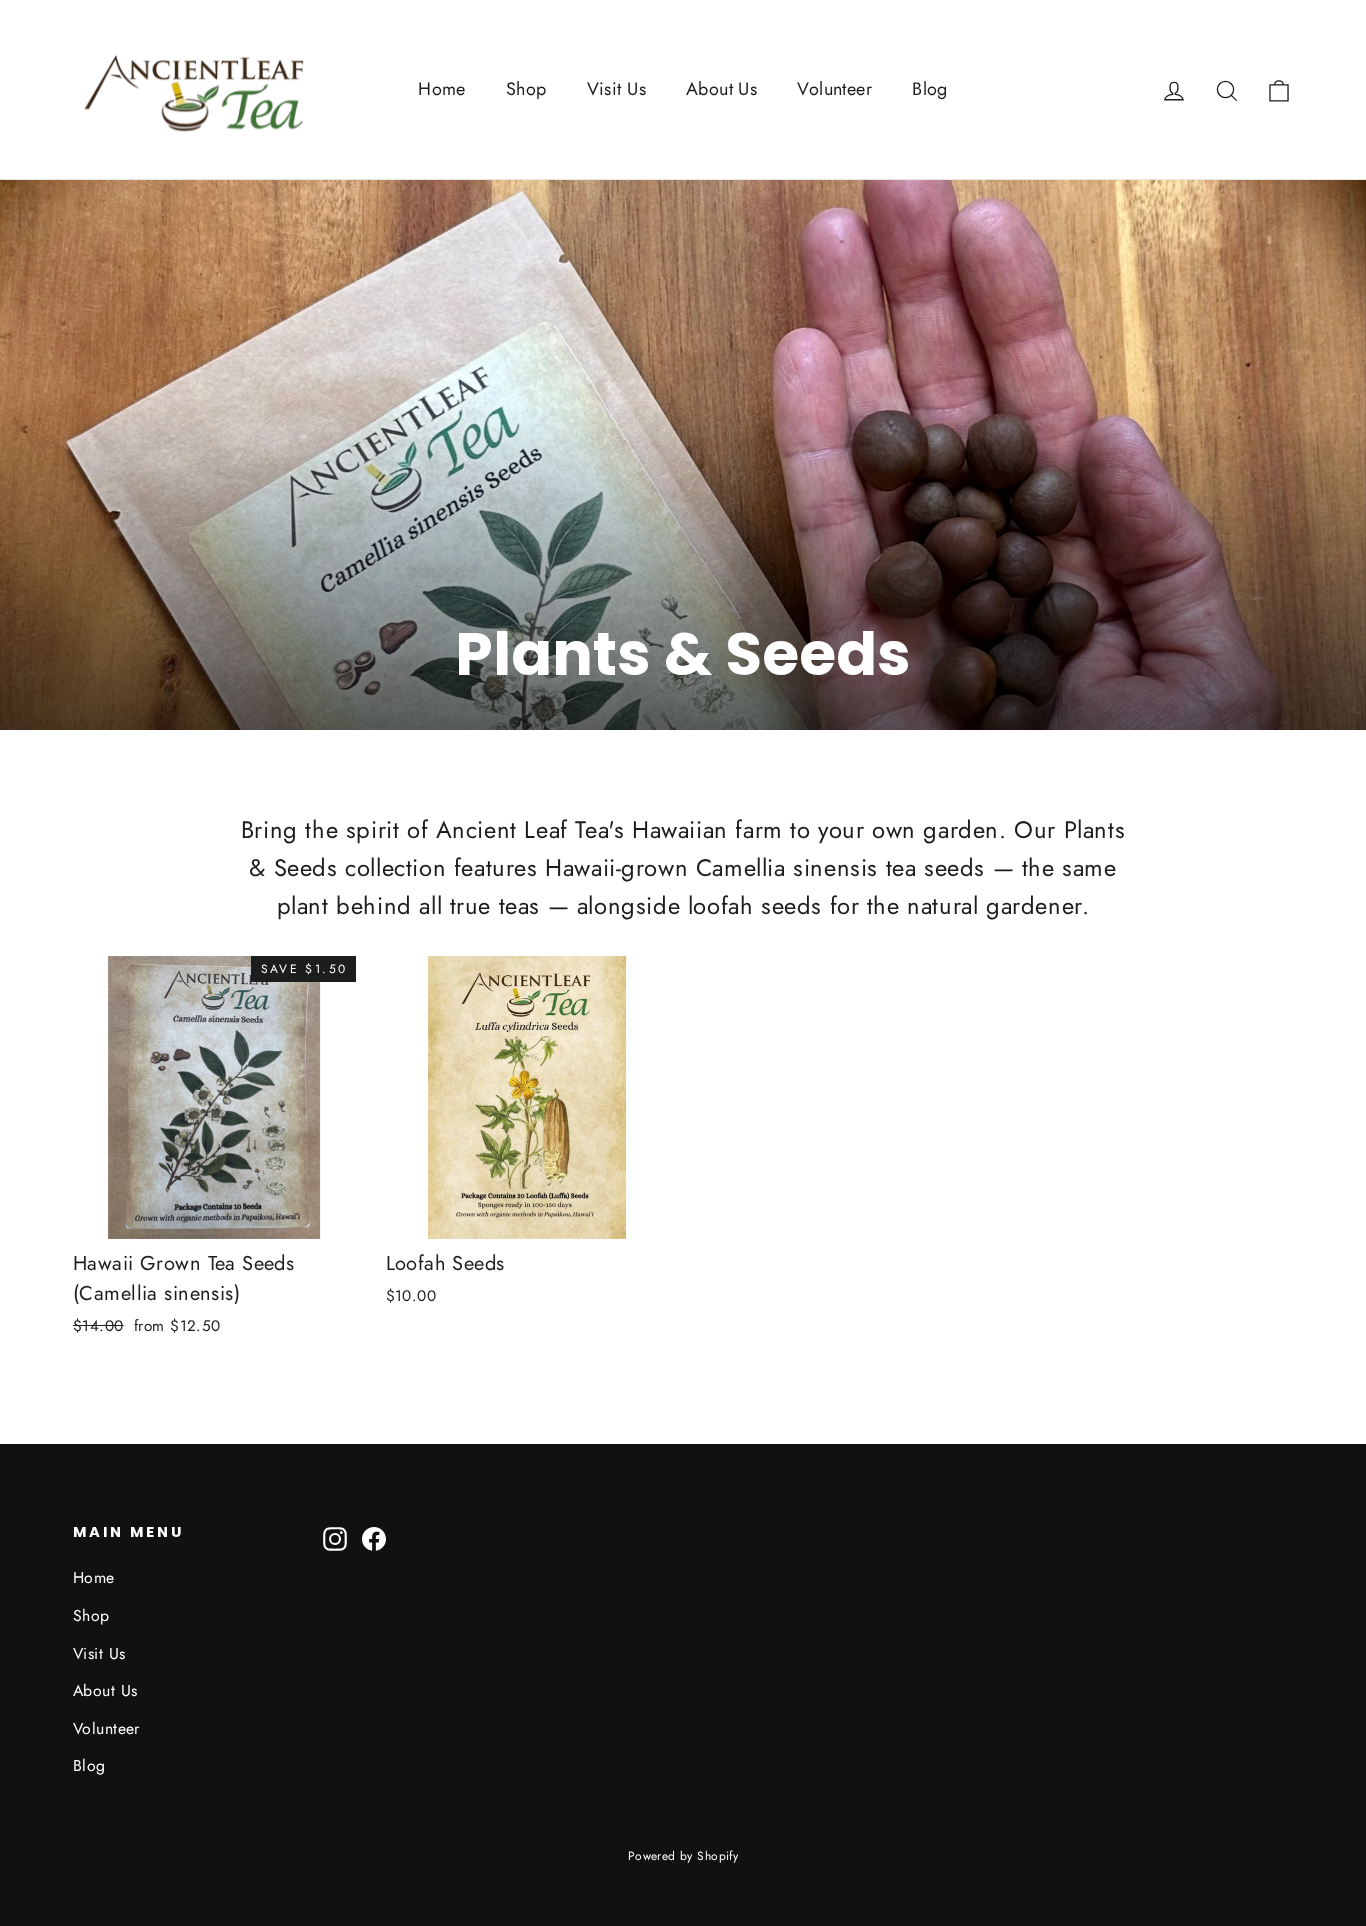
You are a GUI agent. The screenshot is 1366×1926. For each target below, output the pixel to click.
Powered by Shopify (683, 1856)
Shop (526, 89)
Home (442, 89)
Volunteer (834, 89)
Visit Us (616, 89)
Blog (930, 89)
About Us (721, 89)
